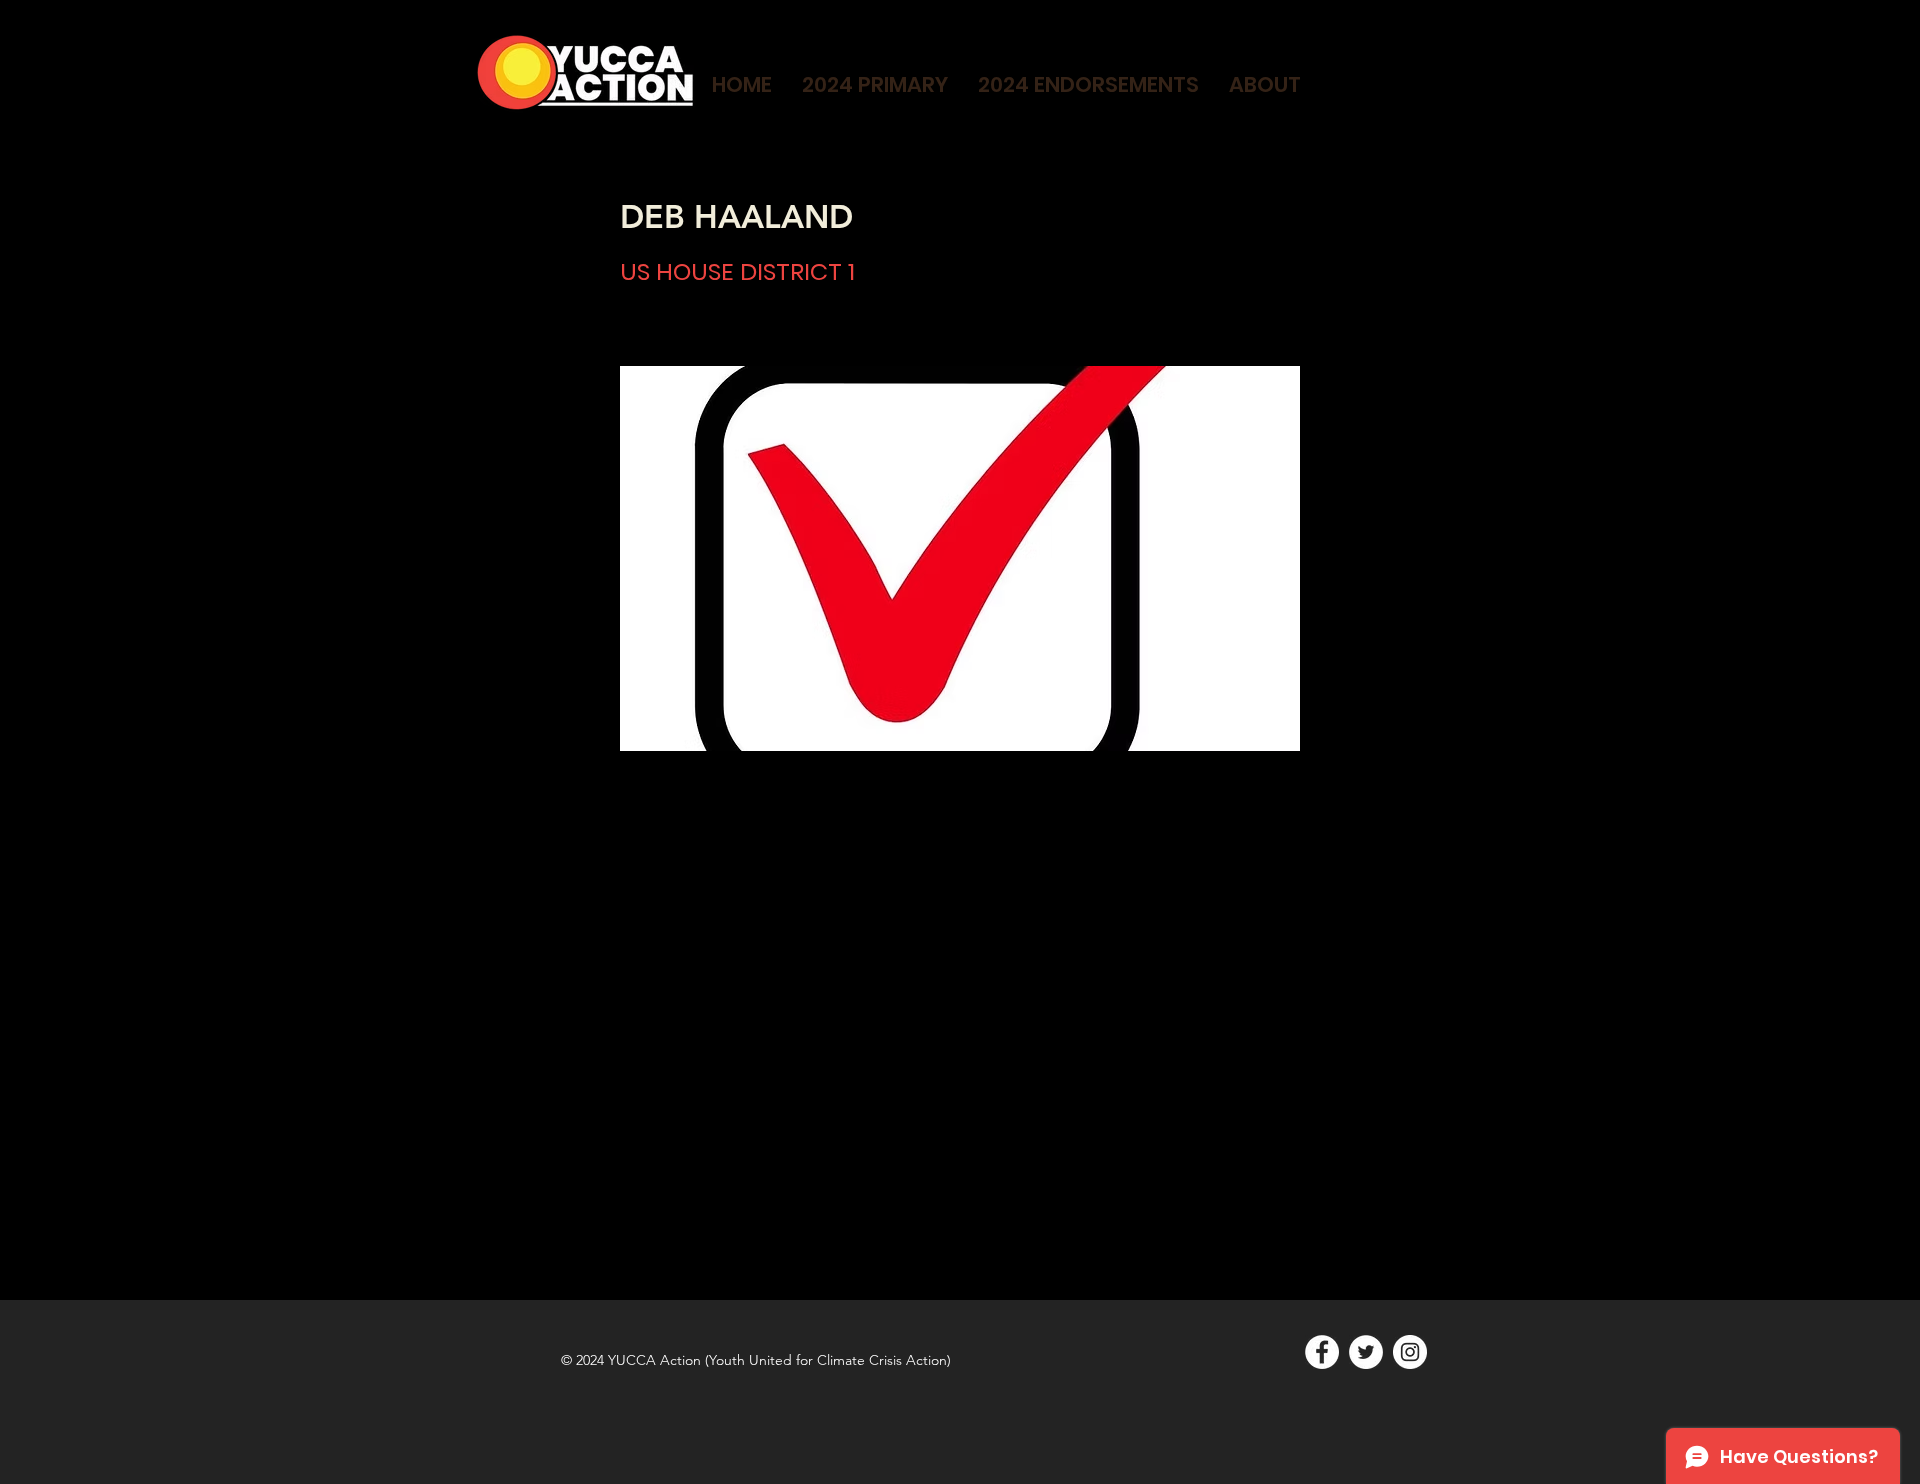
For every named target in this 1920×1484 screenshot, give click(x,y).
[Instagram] (1410, 1352)
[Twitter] (1366, 1352)
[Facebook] (1322, 1352)
